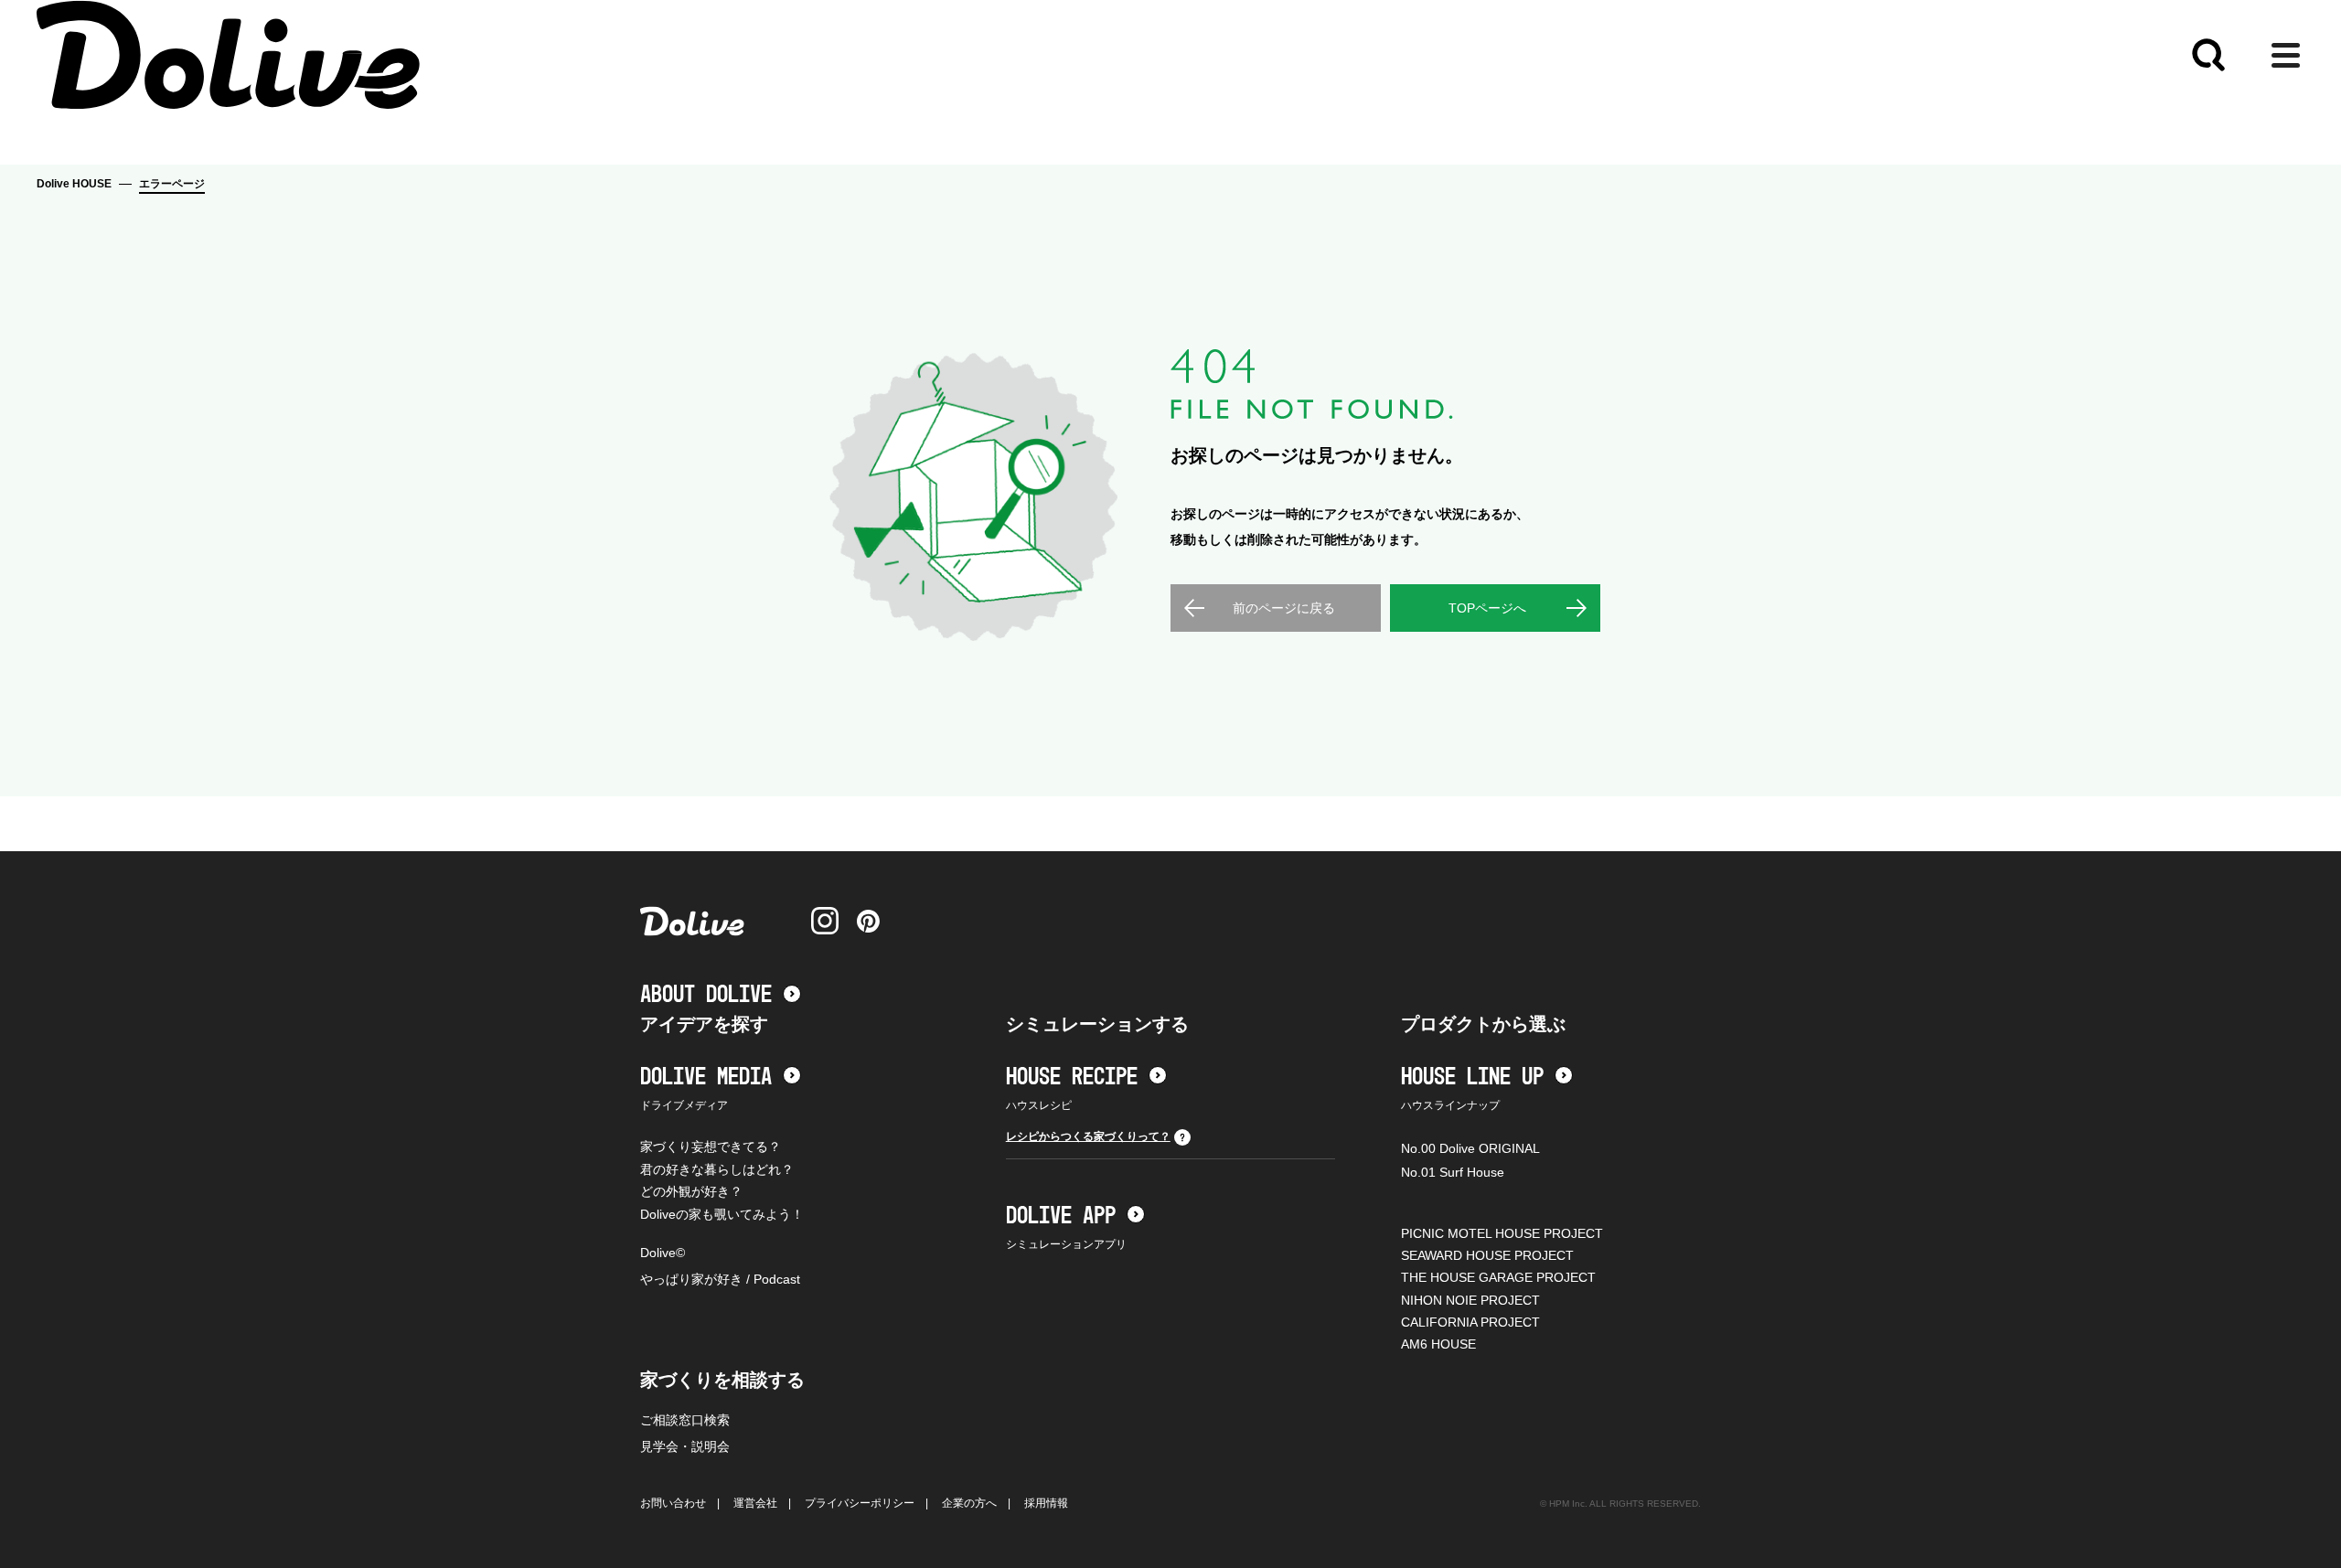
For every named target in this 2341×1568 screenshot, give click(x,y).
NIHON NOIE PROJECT (1470, 1300)
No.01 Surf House (1453, 1172)
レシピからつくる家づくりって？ (1088, 1136)
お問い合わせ (673, 1503)
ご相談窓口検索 (685, 1420)
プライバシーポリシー (860, 1503)
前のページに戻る (1284, 608)
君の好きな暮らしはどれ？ (717, 1169)
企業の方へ (969, 1503)
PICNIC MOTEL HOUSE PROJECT (1502, 1233)
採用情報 (1046, 1503)
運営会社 (755, 1503)
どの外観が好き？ (691, 1191)
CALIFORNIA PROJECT (1470, 1322)
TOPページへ (1487, 608)
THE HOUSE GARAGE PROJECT (1498, 1277)
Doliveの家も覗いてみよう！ (722, 1214)
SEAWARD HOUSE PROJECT (1487, 1255)
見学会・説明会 (685, 1446)
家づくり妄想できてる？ (711, 1147)
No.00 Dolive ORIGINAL (1470, 1148)
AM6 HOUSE (1438, 1344)
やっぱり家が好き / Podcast (720, 1279)
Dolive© (663, 1253)
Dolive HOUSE (74, 184)
